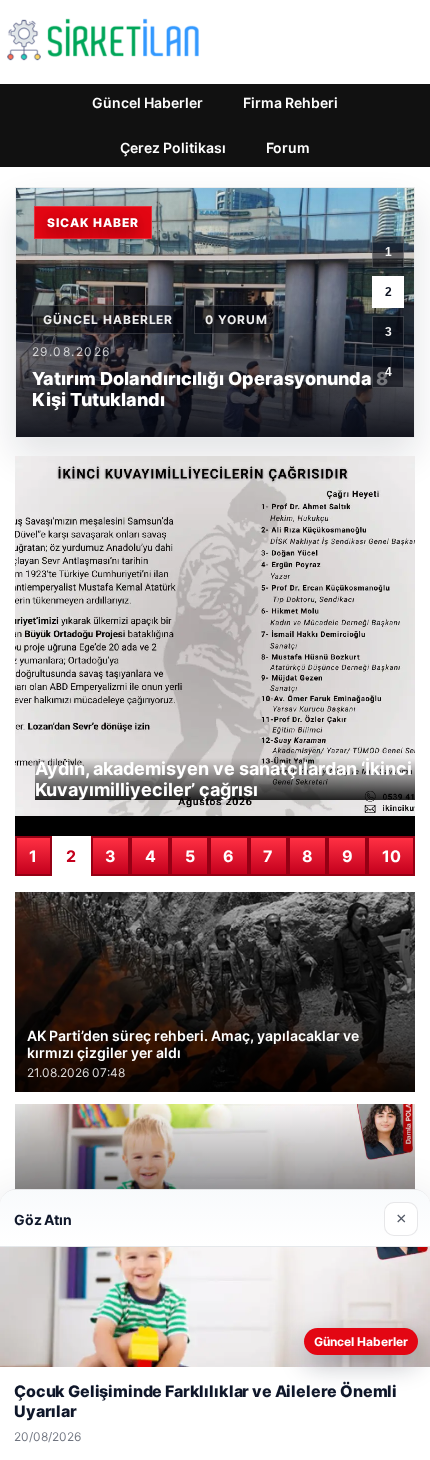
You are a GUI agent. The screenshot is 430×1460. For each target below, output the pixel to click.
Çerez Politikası (173, 147)
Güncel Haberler (147, 102)
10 (391, 856)
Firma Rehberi (290, 102)
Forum (288, 147)
